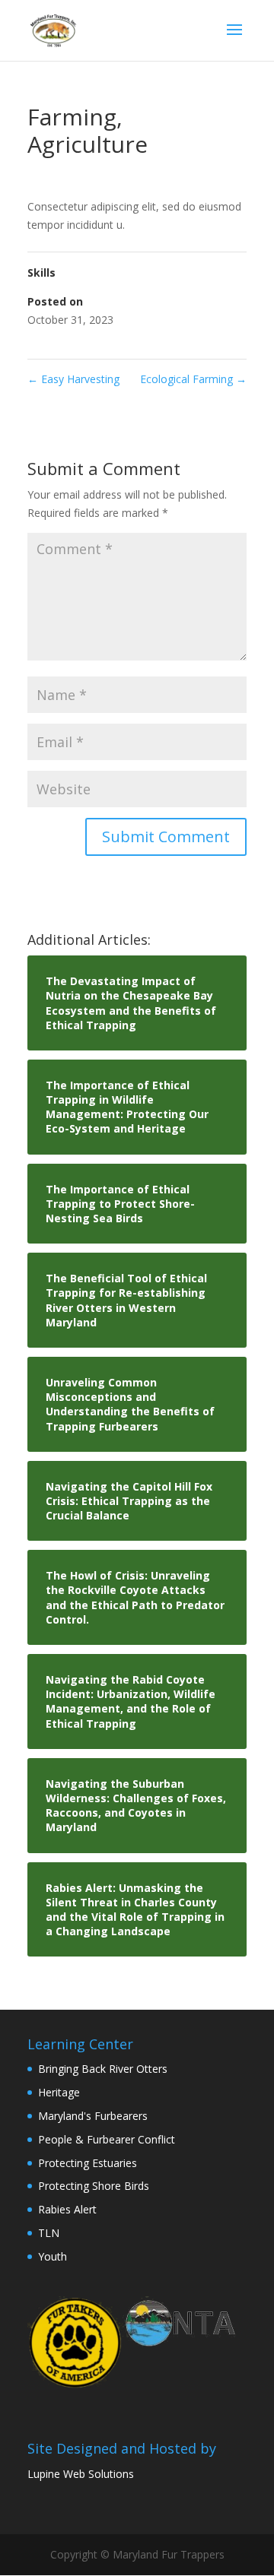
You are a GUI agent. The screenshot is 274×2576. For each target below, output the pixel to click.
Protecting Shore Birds (94, 2186)
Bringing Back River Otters (103, 2069)
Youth (53, 2256)
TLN (49, 2233)
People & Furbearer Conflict (107, 2139)
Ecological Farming (193, 379)
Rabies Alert (67, 2209)
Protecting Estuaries (88, 2163)
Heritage (59, 2092)
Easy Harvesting (73, 379)
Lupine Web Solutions (81, 2474)
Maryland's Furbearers (93, 2116)
